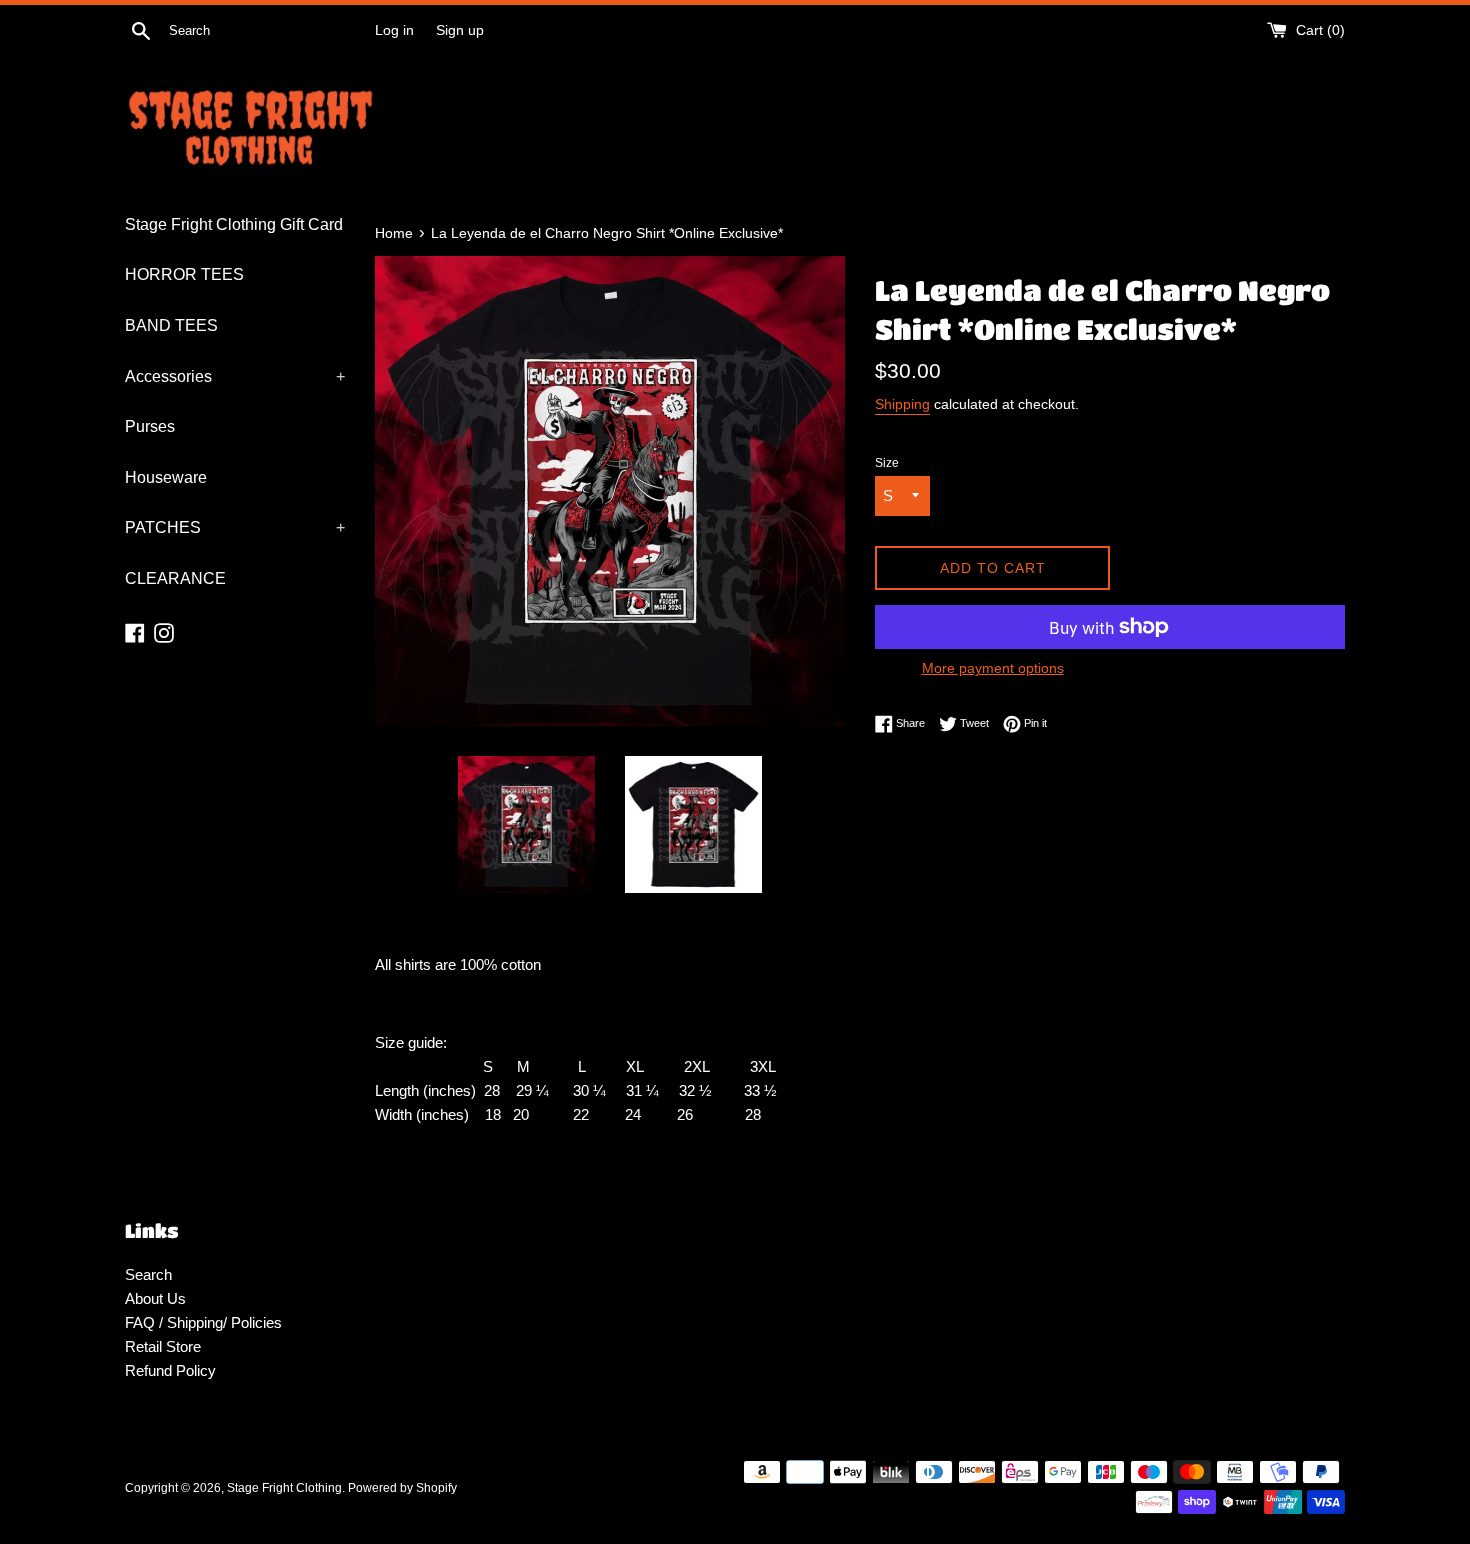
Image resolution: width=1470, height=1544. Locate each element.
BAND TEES (171, 325)
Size (887, 463)
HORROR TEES (184, 274)
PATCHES (235, 527)
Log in (394, 30)
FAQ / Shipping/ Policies (203, 1322)
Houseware (166, 477)
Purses (150, 426)
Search (148, 1274)
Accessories (235, 376)
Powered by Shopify (402, 1488)
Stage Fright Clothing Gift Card (234, 224)
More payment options (993, 668)
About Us (155, 1298)
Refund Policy (170, 1370)
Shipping (902, 404)
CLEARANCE (175, 578)
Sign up (460, 30)
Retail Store (163, 1346)
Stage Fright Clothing (284, 1488)
